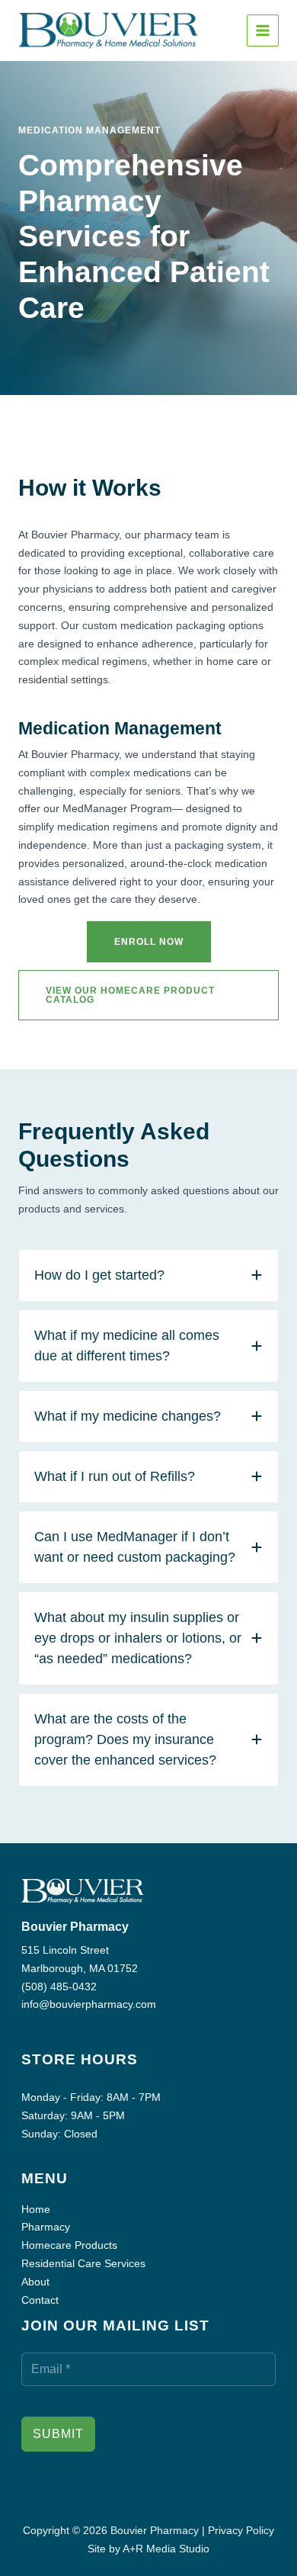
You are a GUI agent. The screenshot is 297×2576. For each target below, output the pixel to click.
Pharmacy (46, 2227)
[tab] (148, 1275)
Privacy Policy (241, 2530)
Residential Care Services (83, 2263)
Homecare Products (69, 2245)
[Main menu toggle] (263, 31)
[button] (149, 942)
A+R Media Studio (166, 2549)
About (35, 2282)
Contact (40, 2300)
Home (36, 2209)
